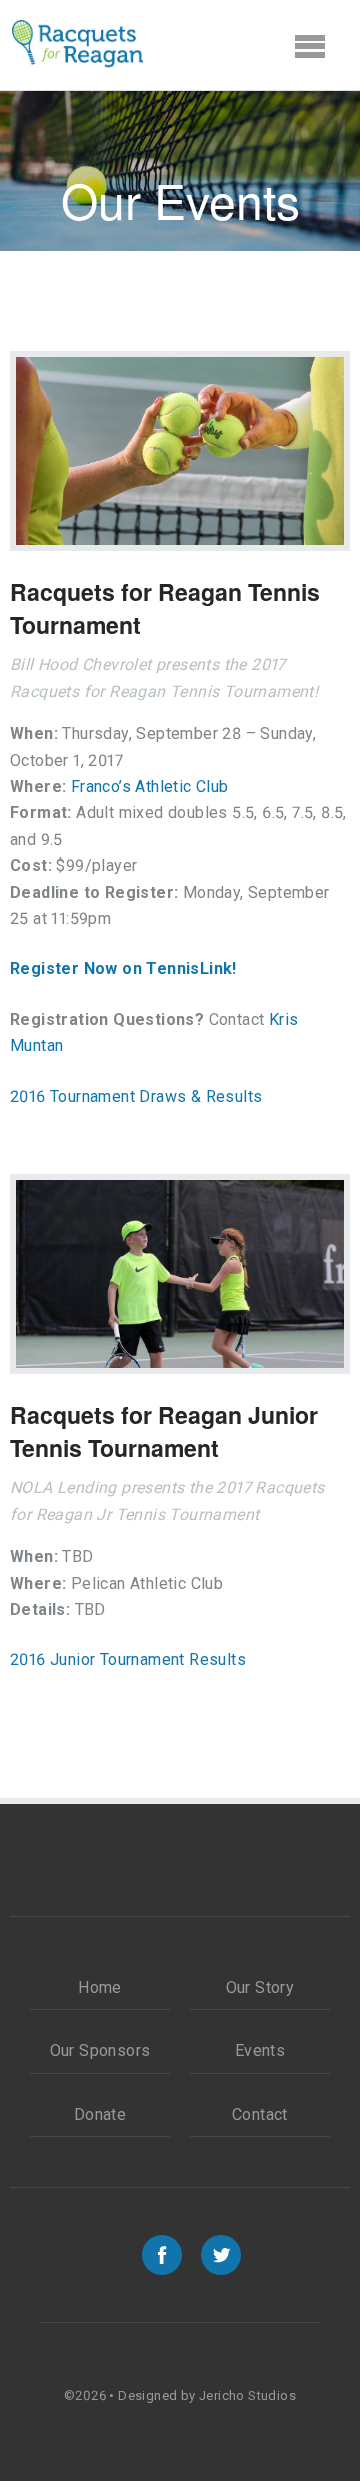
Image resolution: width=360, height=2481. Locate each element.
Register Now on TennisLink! (123, 968)
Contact (260, 2114)
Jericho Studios (247, 2395)
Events (260, 2050)
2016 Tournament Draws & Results (136, 1096)
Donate (100, 2114)
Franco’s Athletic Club (150, 786)
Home (100, 1987)
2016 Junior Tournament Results (128, 1659)
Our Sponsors (100, 2050)
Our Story (260, 1987)
